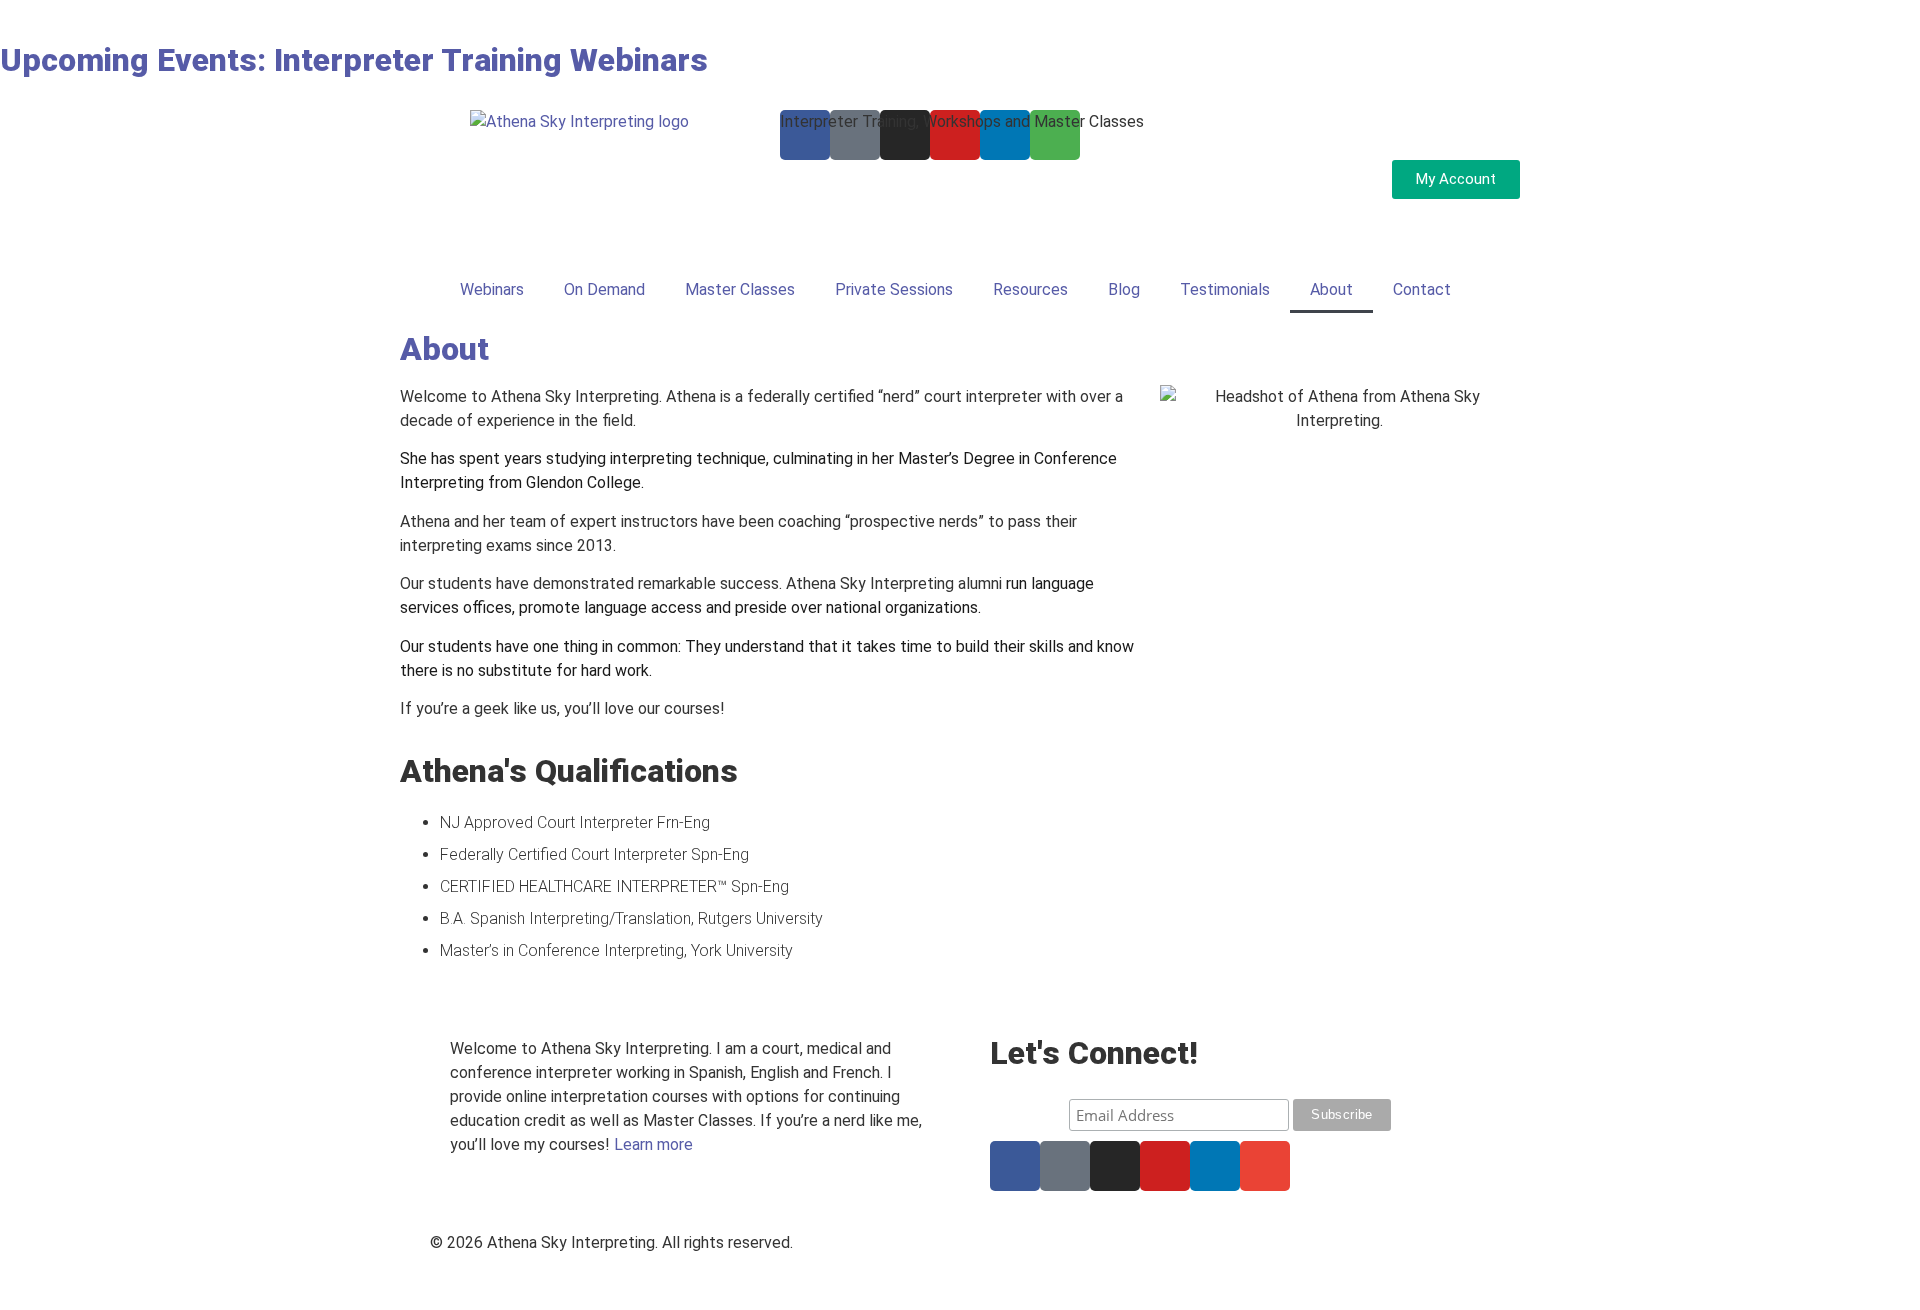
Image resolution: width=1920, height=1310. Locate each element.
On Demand (604, 289)
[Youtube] (1165, 1166)
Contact (1422, 289)
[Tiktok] (1065, 1166)
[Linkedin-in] (1215, 1166)
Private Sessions (894, 289)
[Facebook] (1015, 1166)
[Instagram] (1115, 1166)
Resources (1030, 289)
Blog (1124, 289)
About (1331, 289)
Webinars (492, 289)
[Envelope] (1265, 1166)
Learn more (653, 1144)
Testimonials (1225, 289)
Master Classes (740, 289)
